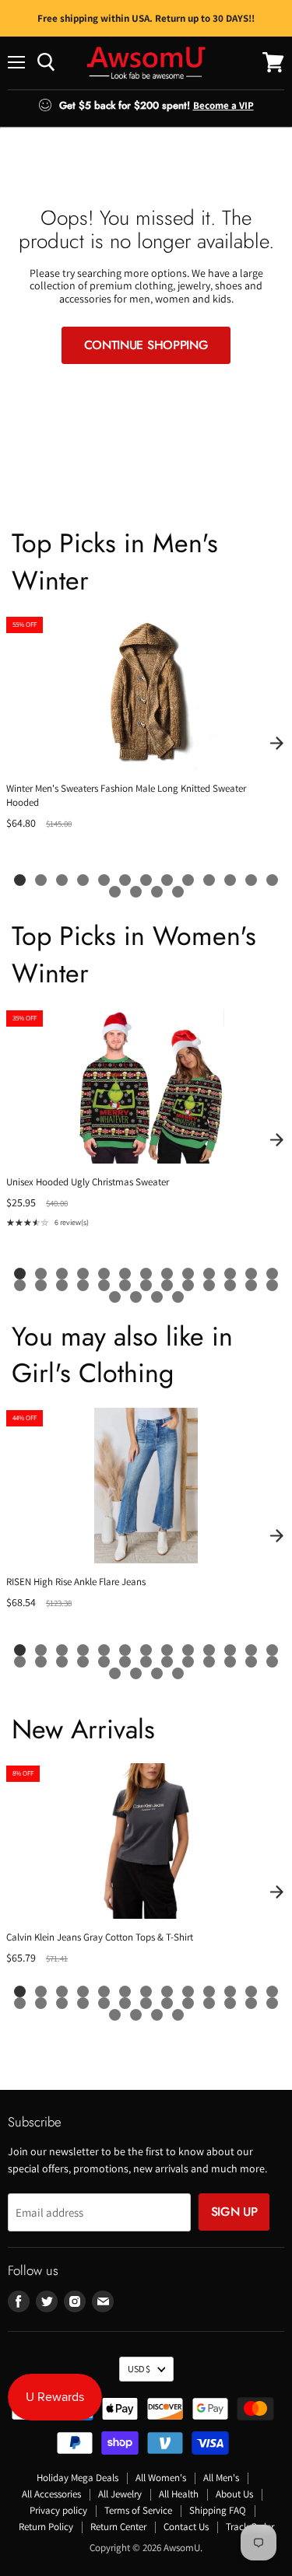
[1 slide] (20, 880)
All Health (179, 2494)
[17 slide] (178, 892)
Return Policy (46, 2527)
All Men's (221, 2478)
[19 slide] (125, 1285)
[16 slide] (157, 892)
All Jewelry (120, 2494)
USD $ (139, 2369)
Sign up (234, 2212)
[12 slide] (251, 880)
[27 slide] (115, 1297)
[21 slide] (167, 1285)
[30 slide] (178, 1297)
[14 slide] (115, 892)
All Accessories (51, 2494)
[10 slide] (209, 880)
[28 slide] (136, 1297)
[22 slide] (188, 1285)
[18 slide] (104, 1285)
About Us (234, 2494)
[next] (276, 743)
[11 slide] (230, 880)
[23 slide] (209, 1285)
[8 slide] (167, 880)
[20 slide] (146, 1285)
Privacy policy (58, 2510)
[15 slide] (136, 892)
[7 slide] (146, 880)
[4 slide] (83, 880)
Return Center (118, 2527)
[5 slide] (104, 880)
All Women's (161, 2478)
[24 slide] (230, 1285)
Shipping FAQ (218, 2510)
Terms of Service (138, 2510)
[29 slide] (157, 1297)
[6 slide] (125, 880)
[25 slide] (251, 1285)
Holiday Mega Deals (77, 2478)
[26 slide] (272, 1285)
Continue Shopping (146, 345)
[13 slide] (272, 880)
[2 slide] (41, 880)
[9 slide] (188, 880)
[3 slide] (62, 880)
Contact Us (186, 2527)
